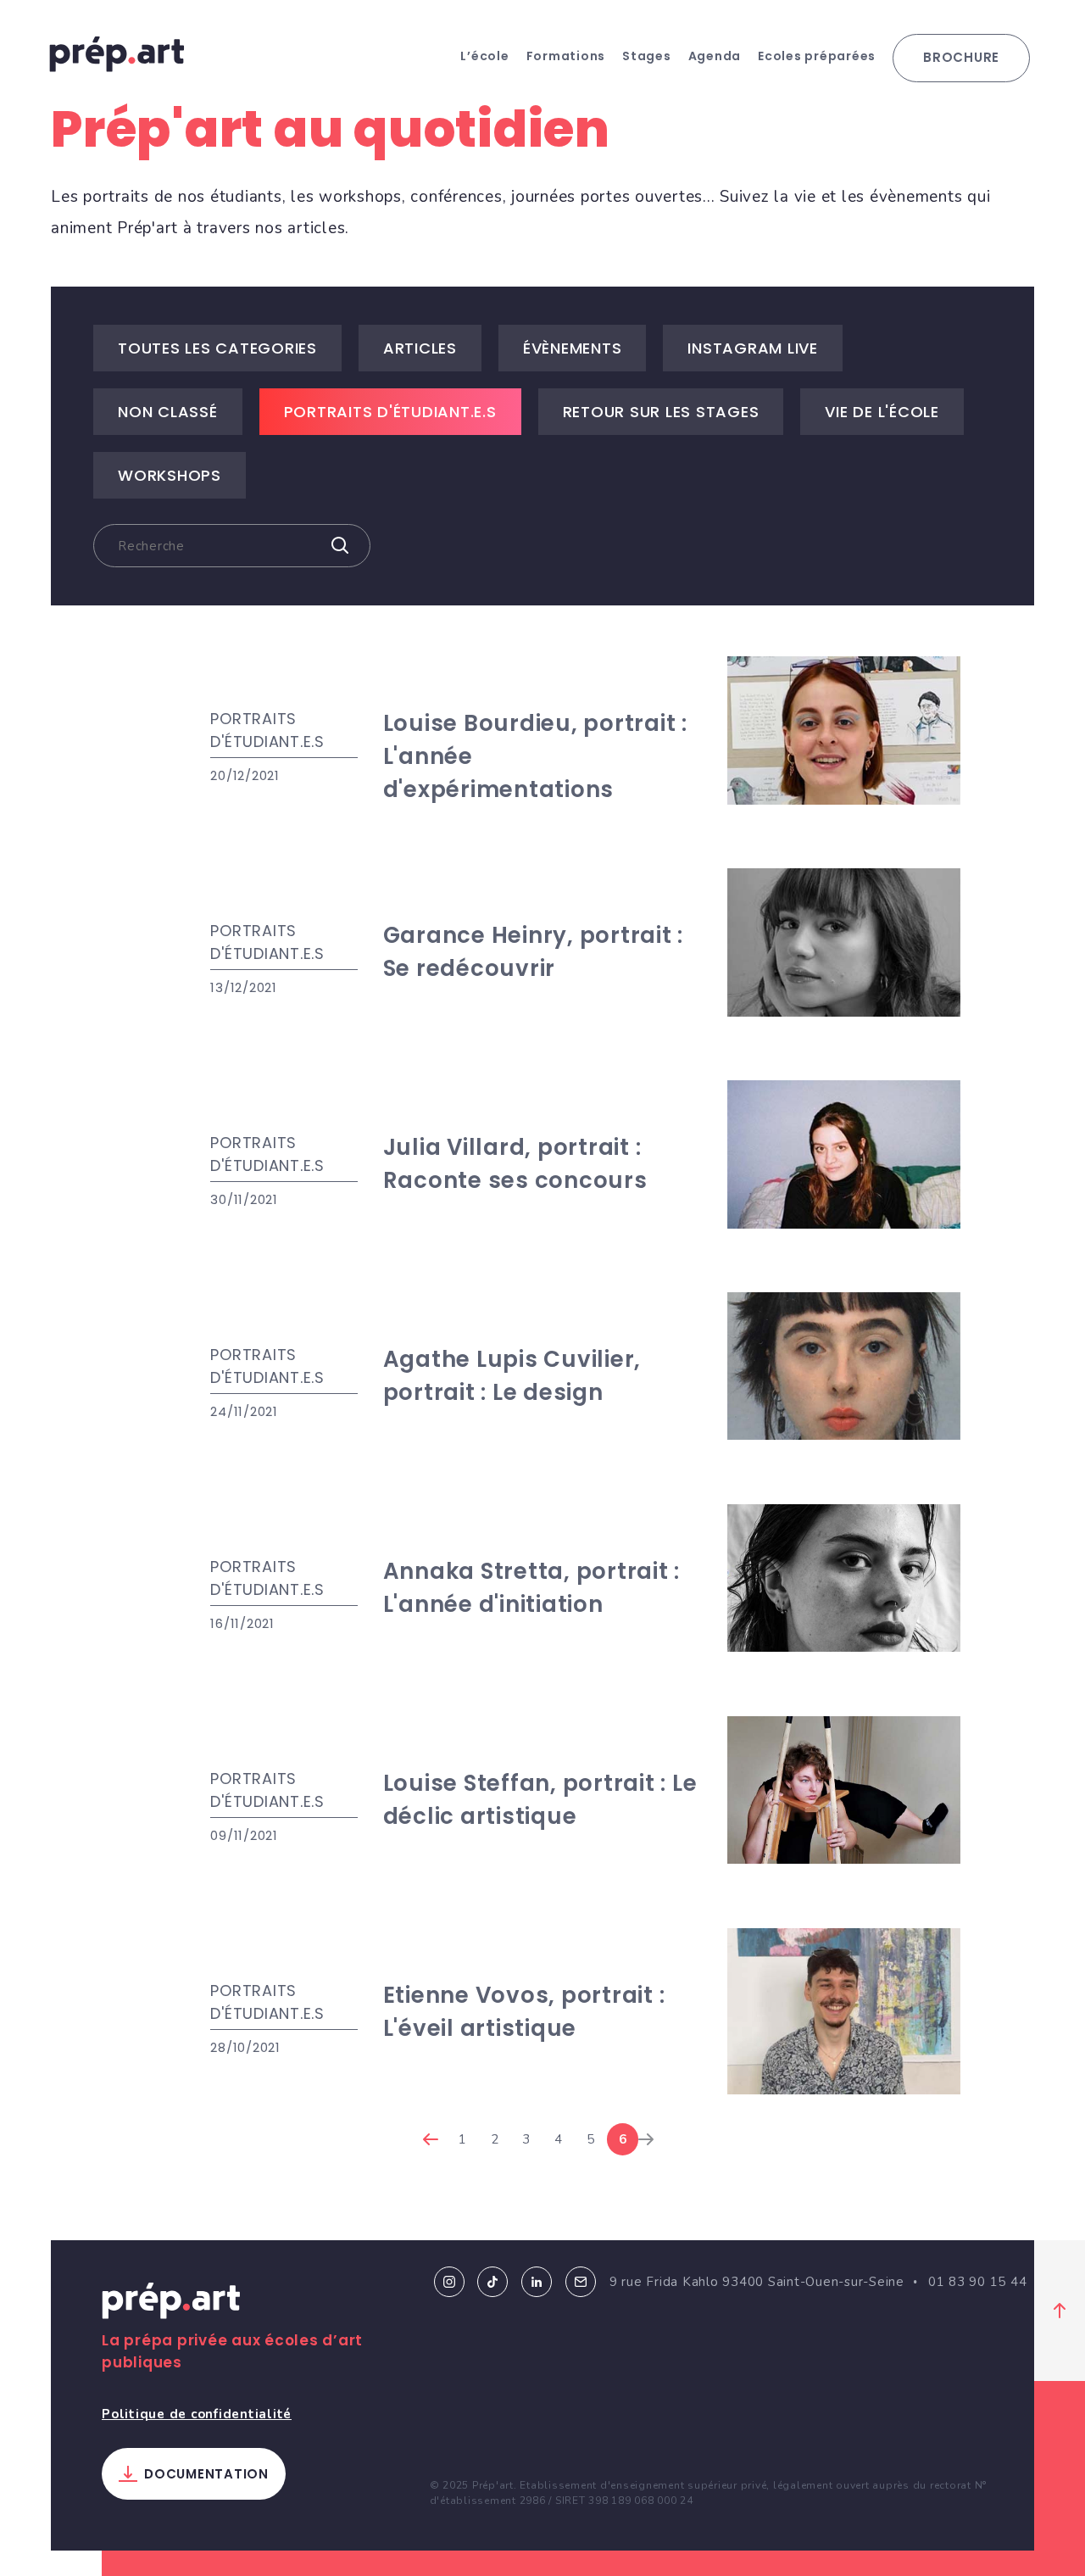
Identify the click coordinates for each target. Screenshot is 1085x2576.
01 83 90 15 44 (978, 2282)
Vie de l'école (882, 412)
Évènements (573, 348)
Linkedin (537, 2282)
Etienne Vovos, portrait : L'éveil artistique (524, 2012)
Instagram (449, 2282)
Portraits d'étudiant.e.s (390, 412)
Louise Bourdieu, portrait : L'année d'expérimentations (535, 756)
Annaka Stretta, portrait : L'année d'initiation (532, 1588)
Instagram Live (753, 348)
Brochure (961, 57)
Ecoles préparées (817, 56)
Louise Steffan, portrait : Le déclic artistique (540, 1800)
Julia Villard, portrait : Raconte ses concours (515, 1164)
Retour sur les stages (661, 412)
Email (581, 2282)
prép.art (117, 54)
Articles (420, 348)
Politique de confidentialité (197, 2414)
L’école (484, 56)
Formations (566, 56)
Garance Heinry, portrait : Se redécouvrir (534, 952)
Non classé (168, 412)
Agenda (715, 56)
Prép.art (171, 2304)
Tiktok (492, 2282)
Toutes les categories (217, 348)
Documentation (206, 2474)
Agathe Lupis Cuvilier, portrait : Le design (512, 1376)
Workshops (170, 475)
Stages (647, 56)
